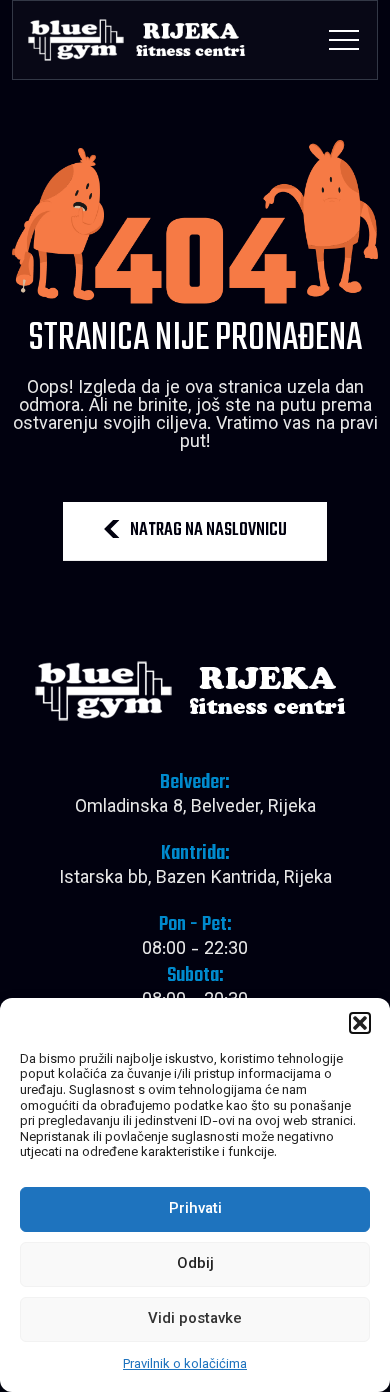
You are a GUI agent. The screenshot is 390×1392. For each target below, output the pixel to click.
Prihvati (195, 1209)
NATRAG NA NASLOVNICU (208, 530)
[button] (360, 1023)
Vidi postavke (195, 1319)
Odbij (195, 1264)
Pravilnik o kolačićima (185, 1365)
